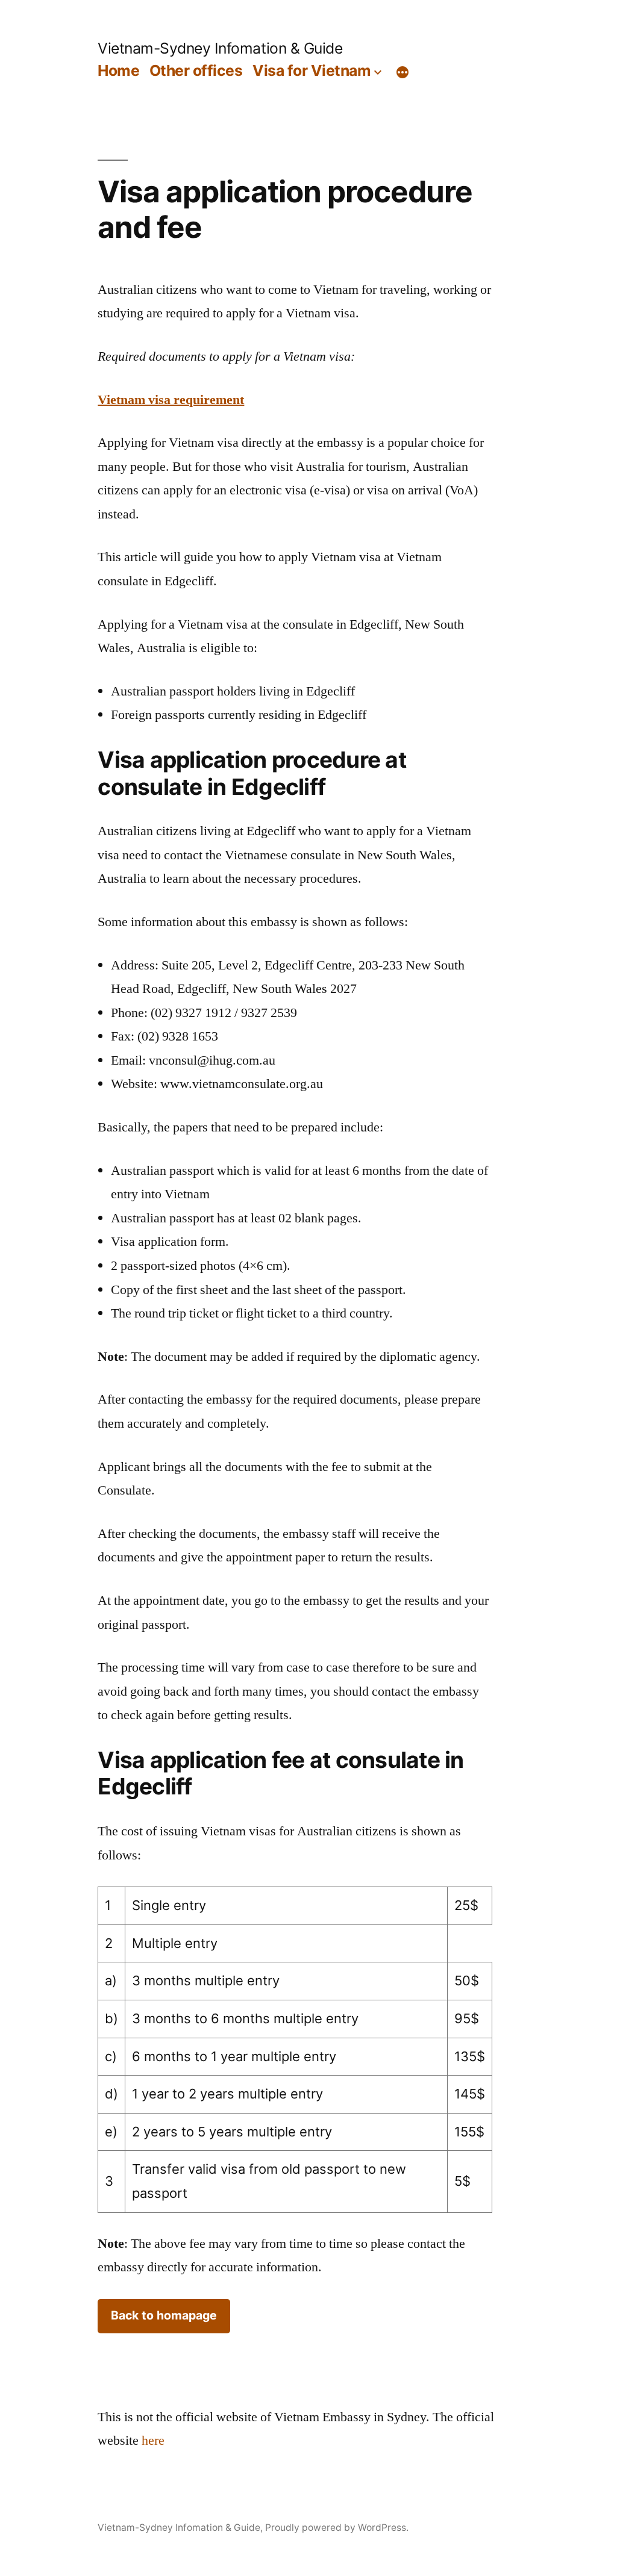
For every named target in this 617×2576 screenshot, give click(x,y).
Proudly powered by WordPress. (337, 2528)
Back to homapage (164, 2315)
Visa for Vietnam (312, 70)
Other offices (196, 70)
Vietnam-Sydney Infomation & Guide (220, 48)
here (153, 2441)
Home (118, 70)
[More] (402, 73)
